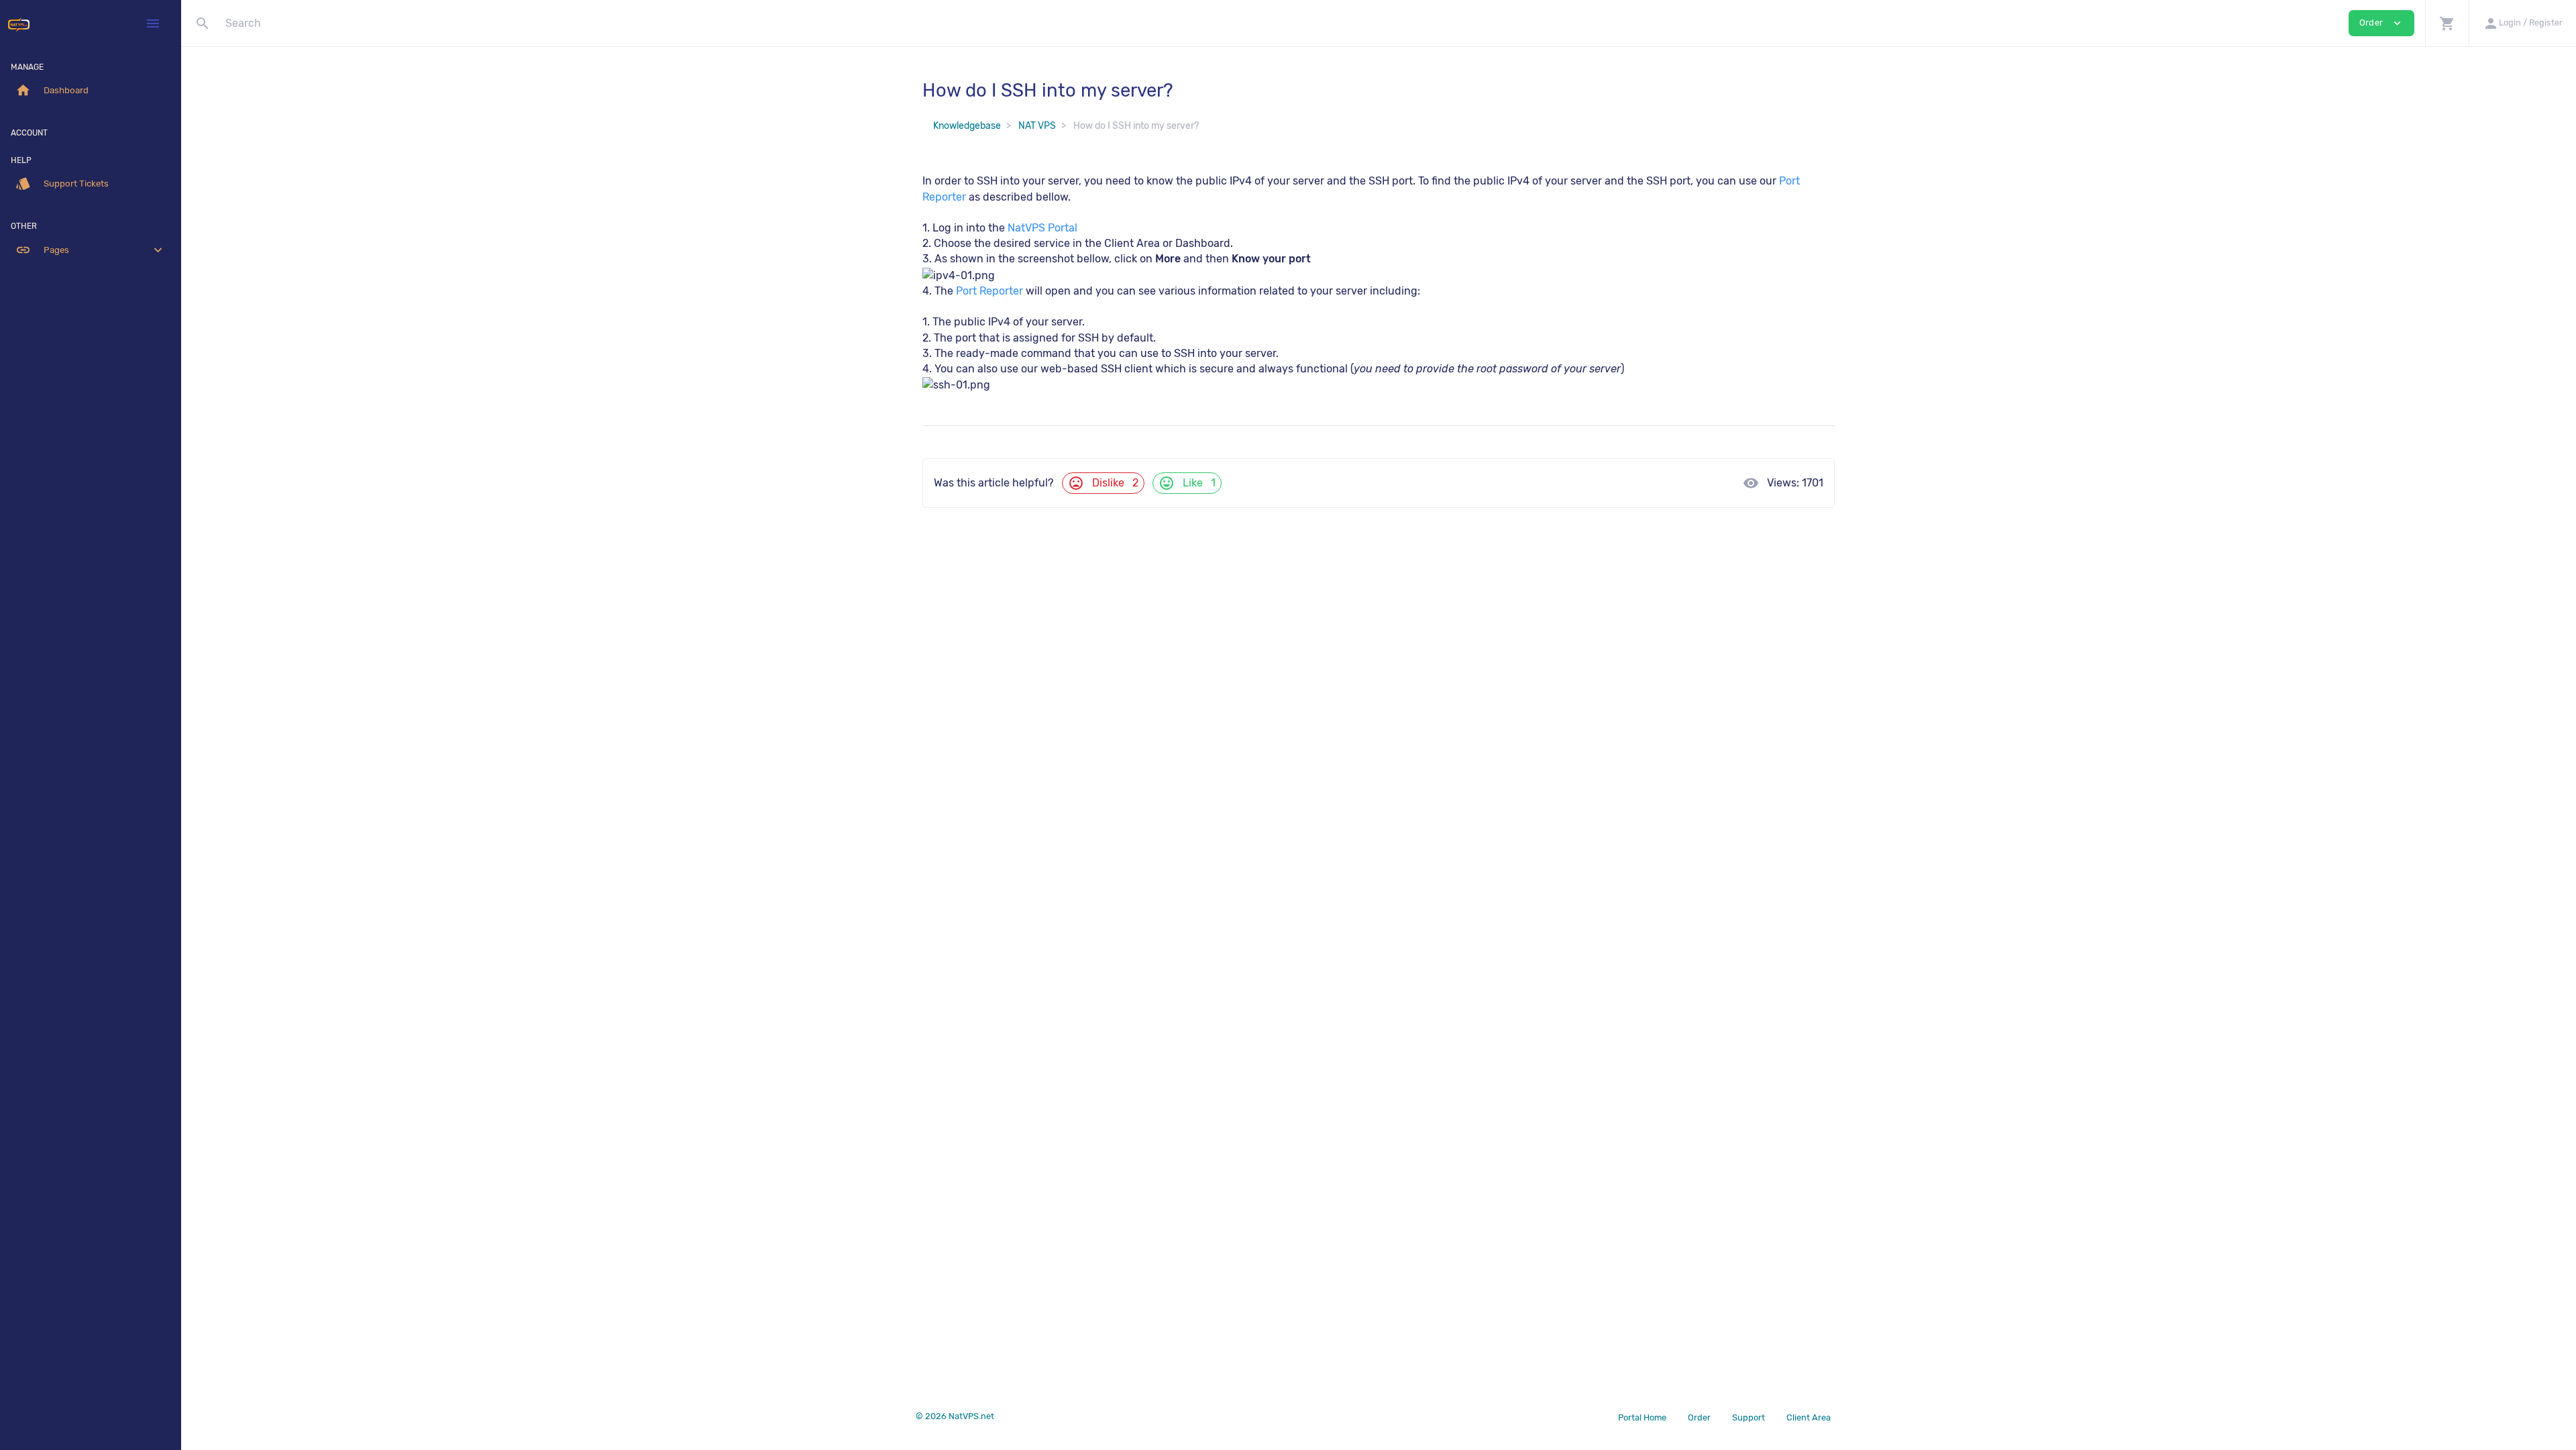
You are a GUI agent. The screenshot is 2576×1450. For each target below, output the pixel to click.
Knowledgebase (967, 126)
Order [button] (2381, 23)
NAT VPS (1037, 126)
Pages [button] (91, 250)
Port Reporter (989, 291)
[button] (2447, 23)
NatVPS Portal (1042, 228)
